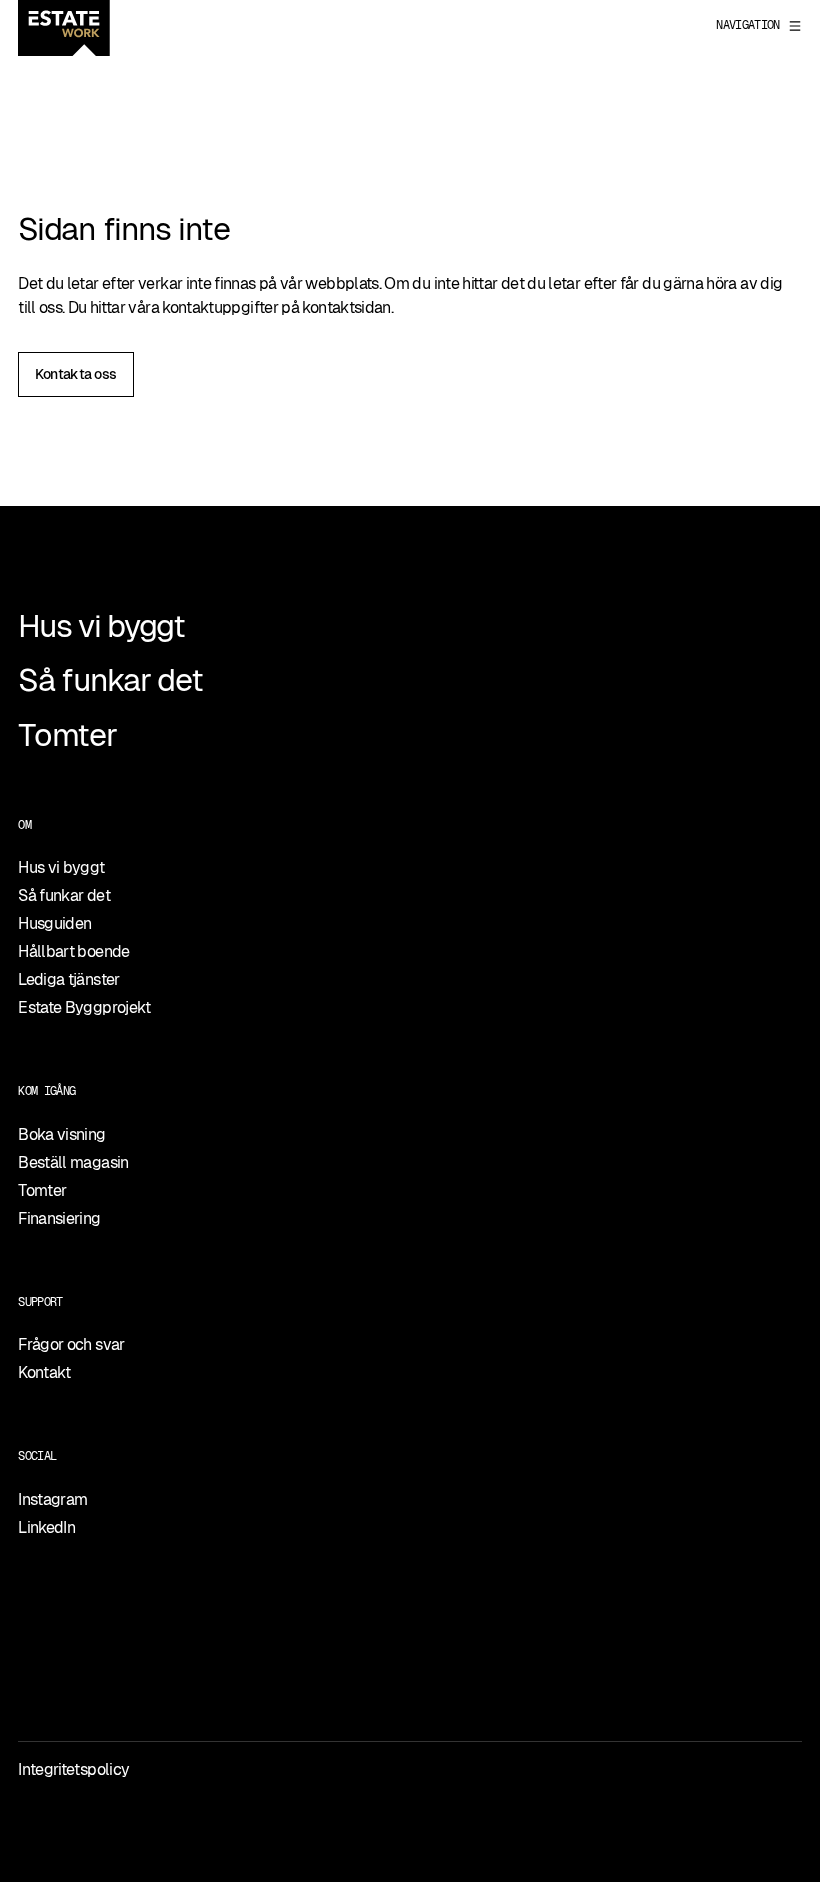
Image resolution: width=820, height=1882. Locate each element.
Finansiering (59, 1218)
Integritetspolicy (73, 1769)
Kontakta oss (75, 374)
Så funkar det (110, 680)
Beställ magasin (73, 1162)
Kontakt (44, 1372)
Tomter (67, 735)
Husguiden (54, 923)
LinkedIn (46, 1527)
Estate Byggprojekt (84, 1007)
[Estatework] (64, 28)
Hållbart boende (73, 951)
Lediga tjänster (68, 979)
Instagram (52, 1499)
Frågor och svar (71, 1344)
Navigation (748, 25)
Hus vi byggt (101, 626)
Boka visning (61, 1134)
